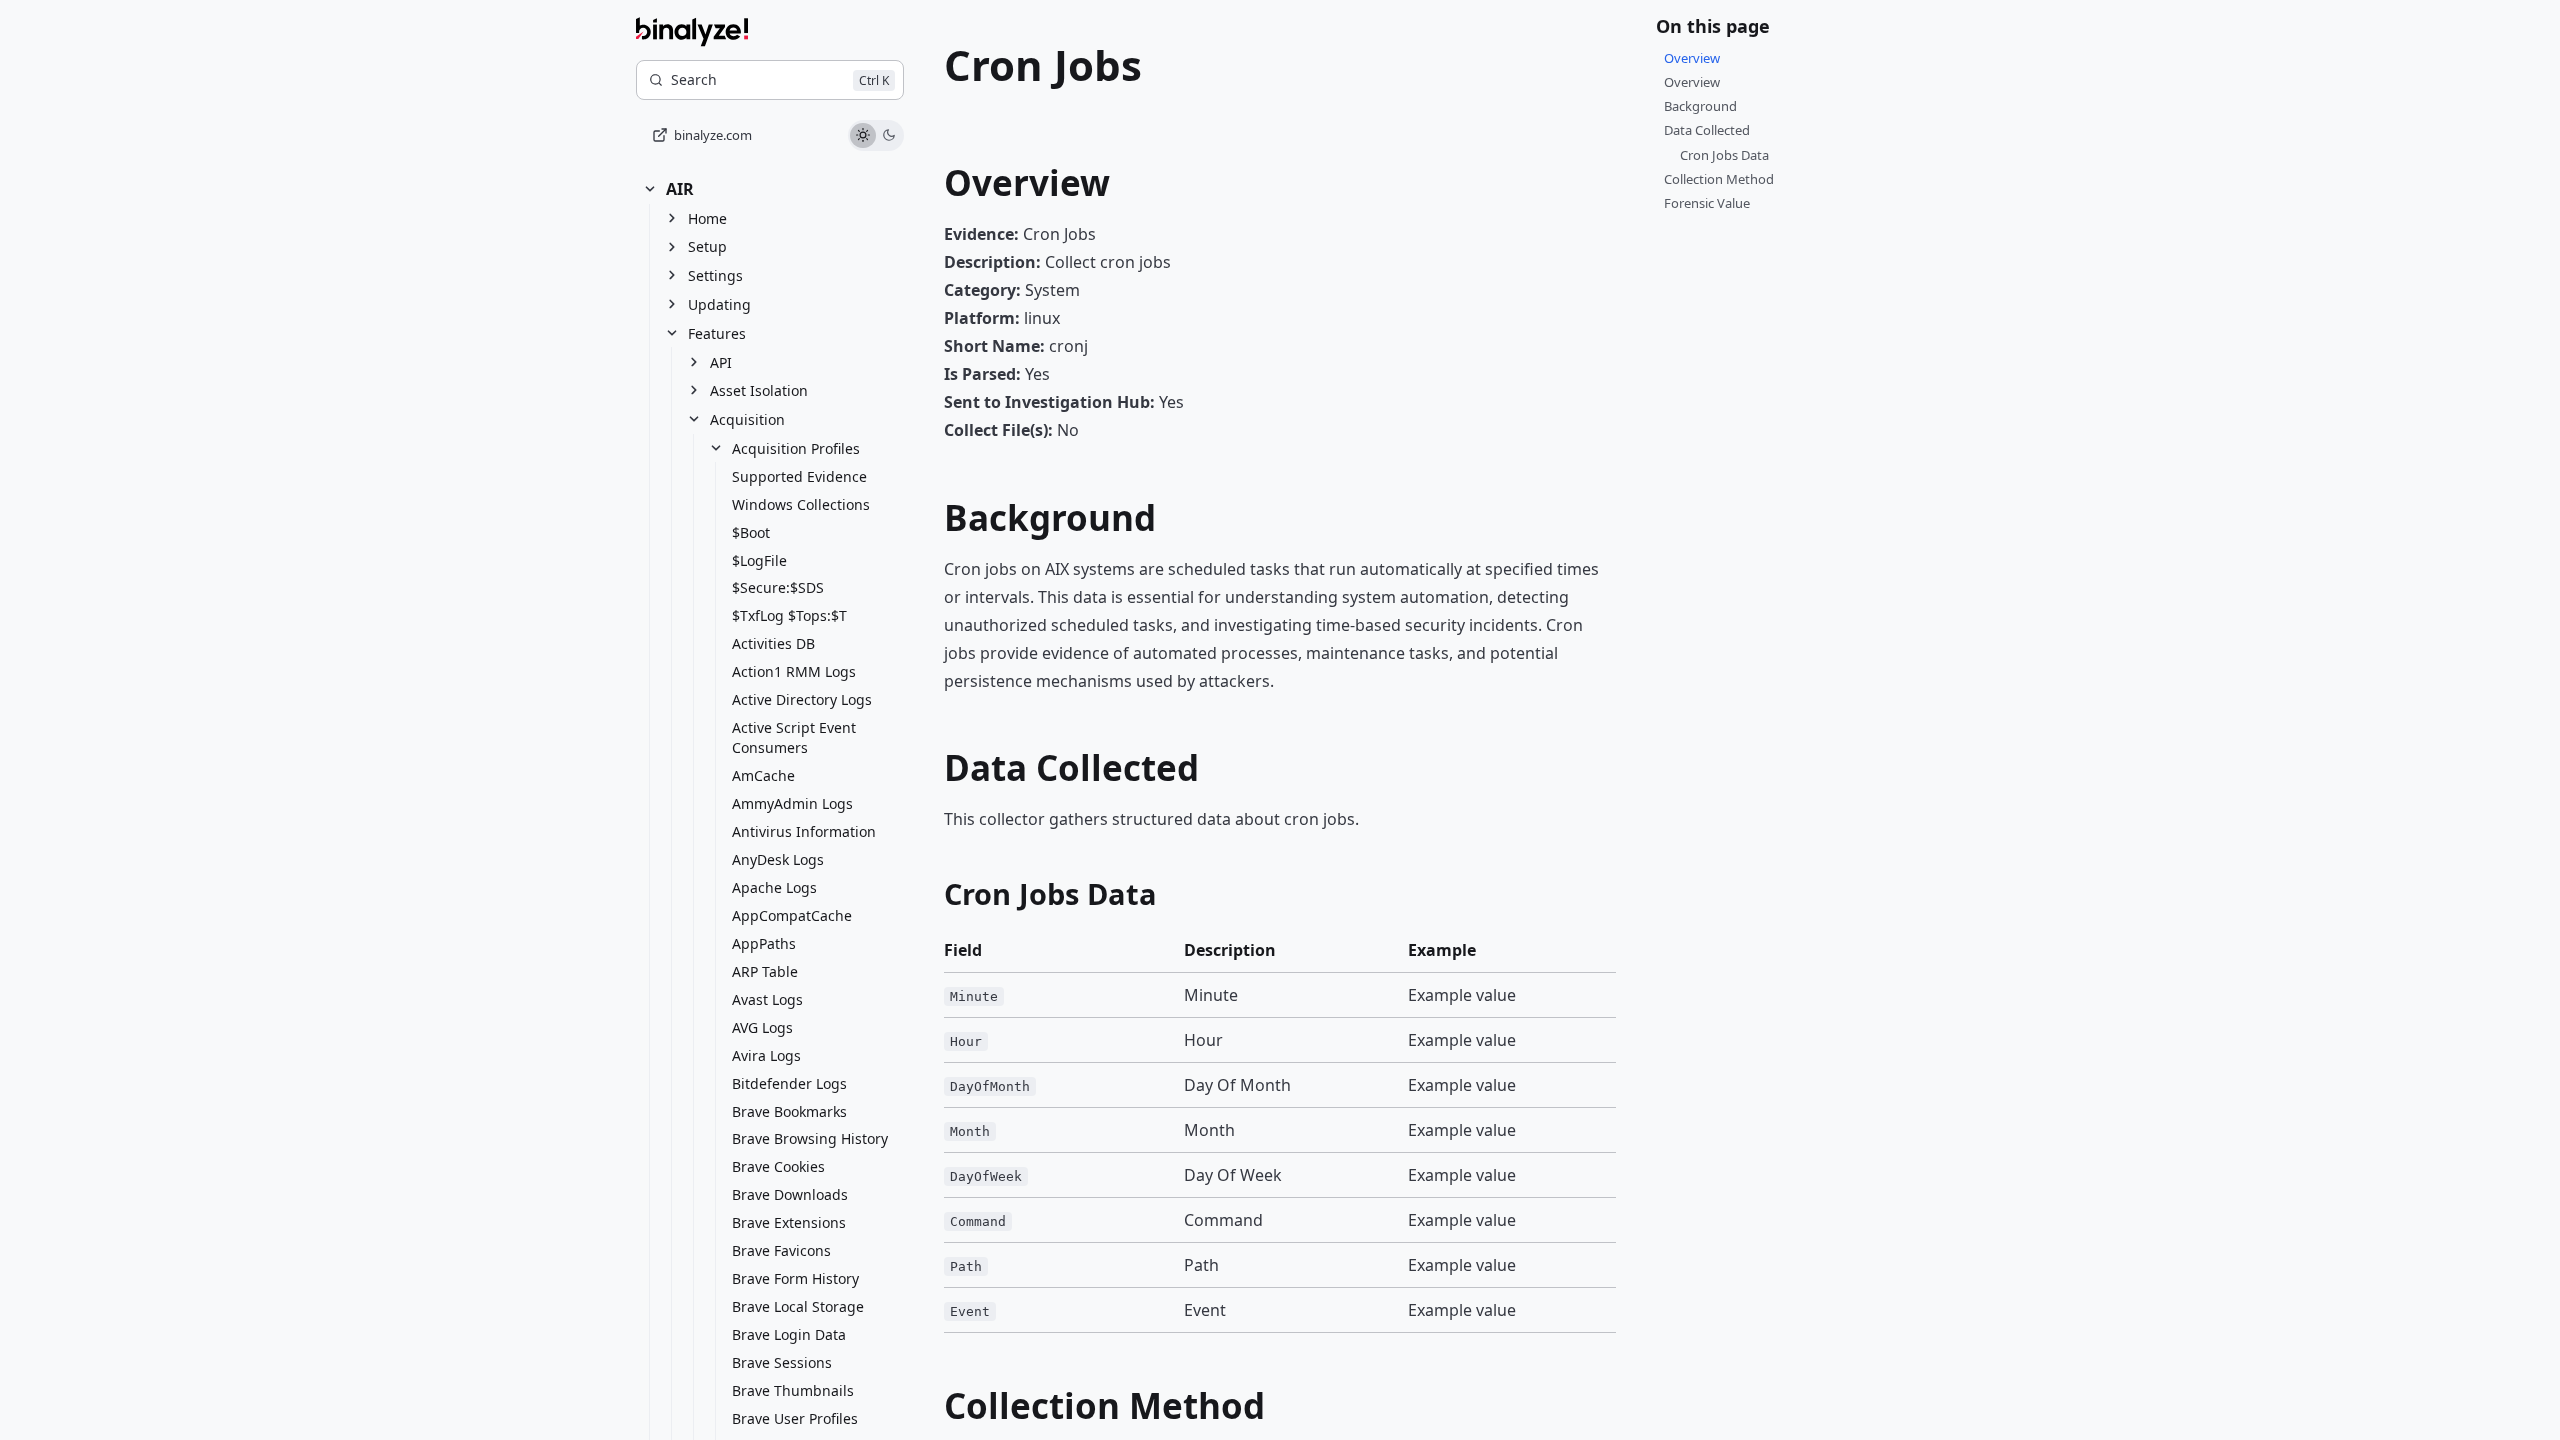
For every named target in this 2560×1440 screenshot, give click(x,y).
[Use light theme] (863, 136)
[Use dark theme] (889, 136)
